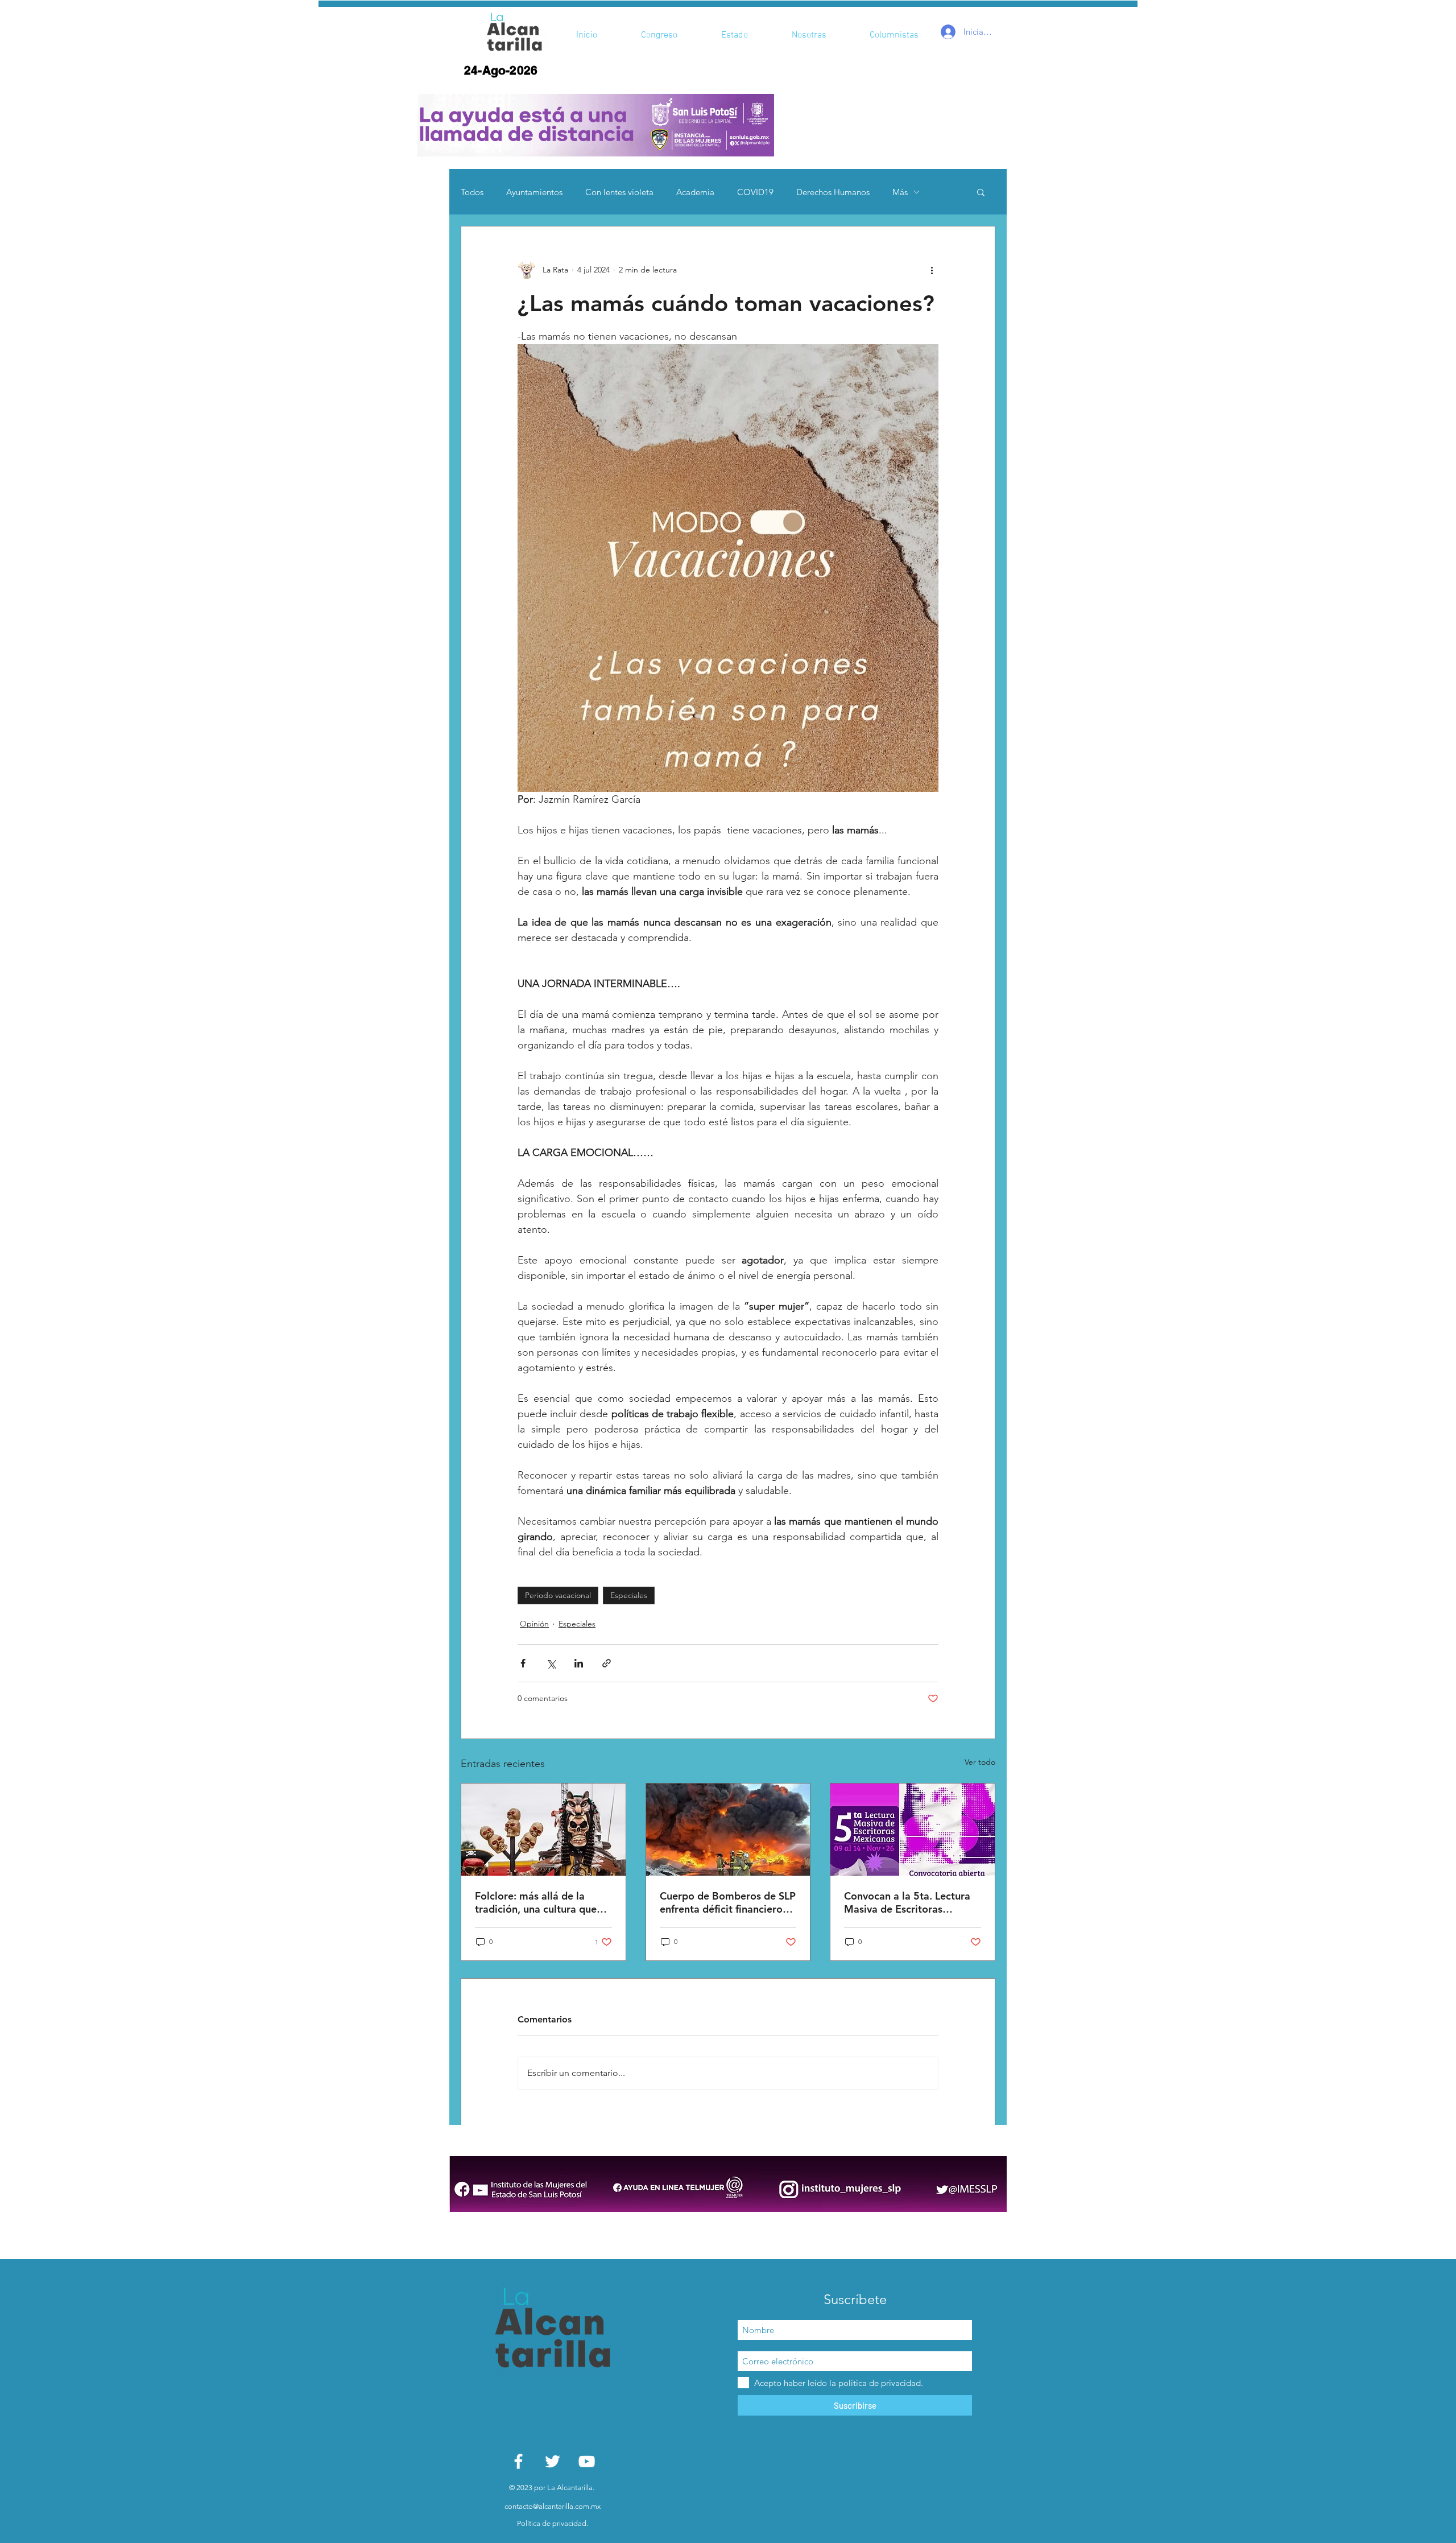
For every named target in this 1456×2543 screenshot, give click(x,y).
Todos (472, 192)
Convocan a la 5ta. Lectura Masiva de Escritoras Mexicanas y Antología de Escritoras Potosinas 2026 (907, 1902)
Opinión (534, 1624)
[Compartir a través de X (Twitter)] (551, 1663)
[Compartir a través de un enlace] (607, 1663)
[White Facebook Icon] (518, 2461)
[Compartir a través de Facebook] (523, 1663)
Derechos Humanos (833, 192)
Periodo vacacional (558, 1595)
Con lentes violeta (619, 192)
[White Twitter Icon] (553, 2461)
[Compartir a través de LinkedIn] (579, 1663)
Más (900, 192)
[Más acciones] (932, 270)
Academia (695, 192)
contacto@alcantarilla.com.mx (553, 2506)
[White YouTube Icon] (587, 2461)
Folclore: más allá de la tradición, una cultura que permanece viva (536, 1902)
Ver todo (980, 1762)
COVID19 (755, 192)
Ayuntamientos (534, 192)
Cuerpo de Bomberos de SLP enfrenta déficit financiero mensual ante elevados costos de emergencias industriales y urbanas (728, 1902)
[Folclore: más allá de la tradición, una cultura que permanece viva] (543, 1830)
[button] (596, 125)
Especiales (629, 1595)
